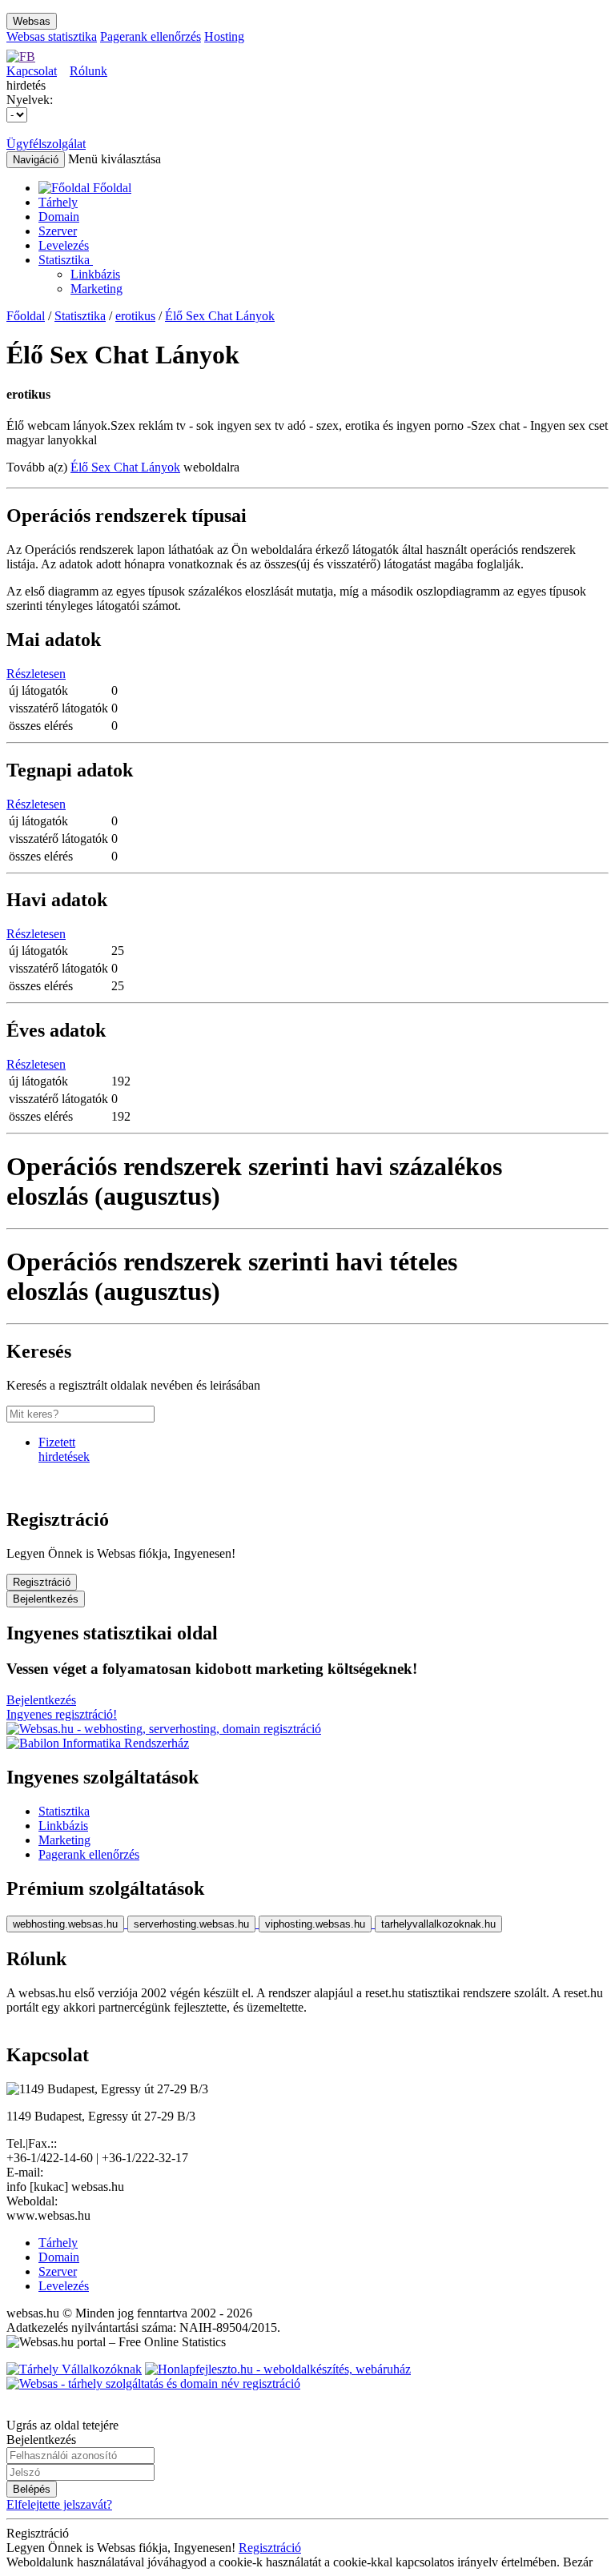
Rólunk (88, 71)
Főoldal (26, 316)
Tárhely (58, 202)
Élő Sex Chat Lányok (220, 316)
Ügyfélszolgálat (46, 144)
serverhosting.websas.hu (191, 1924)
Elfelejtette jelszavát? (59, 2504)
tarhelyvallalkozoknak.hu (438, 1924)
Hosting (224, 36)
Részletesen (36, 674)
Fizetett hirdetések (64, 1449)
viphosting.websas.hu (315, 1924)
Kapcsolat (32, 71)
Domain (59, 217)
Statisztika (66, 260)
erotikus (135, 316)
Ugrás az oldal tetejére (62, 2425)
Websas (32, 21)
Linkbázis (95, 274)
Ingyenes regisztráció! (62, 1714)
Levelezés (64, 245)
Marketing (96, 289)
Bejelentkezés (46, 1599)
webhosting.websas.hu (65, 1924)
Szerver (58, 231)
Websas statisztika (52, 36)
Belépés (32, 2489)
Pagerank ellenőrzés (151, 36)
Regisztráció (42, 1582)
